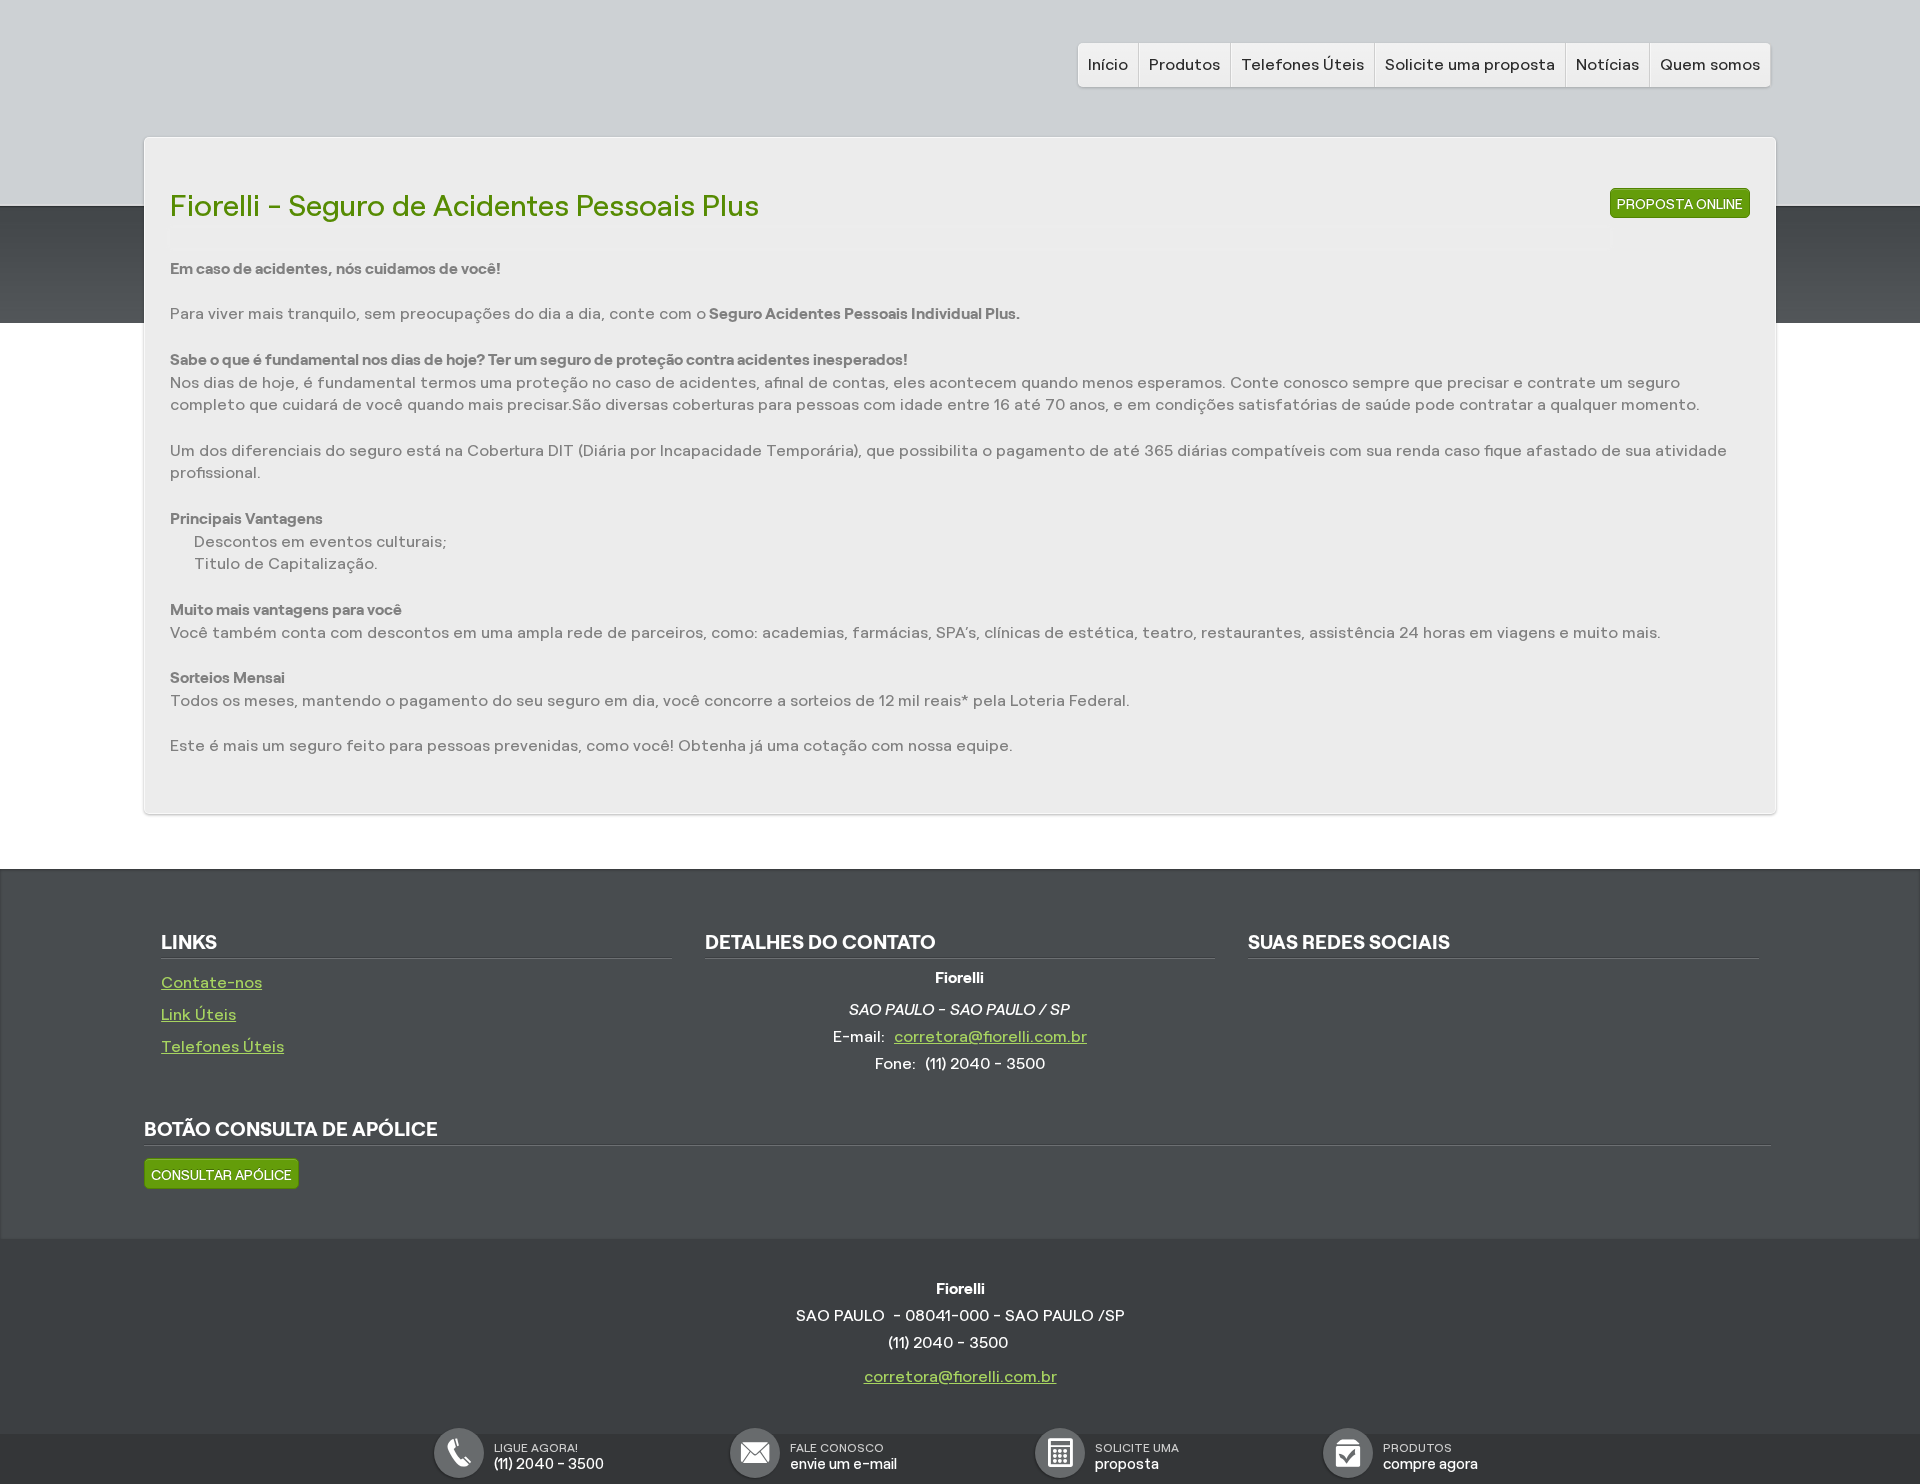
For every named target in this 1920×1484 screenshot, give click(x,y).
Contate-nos (211, 982)
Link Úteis (198, 1014)
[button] (221, 1173)
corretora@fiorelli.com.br (990, 1036)
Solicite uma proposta (1470, 64)
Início (1108, 64)
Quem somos (1710, 64)
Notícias (1607, 64)
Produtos (1184, 64)
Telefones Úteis (1302, 64)
